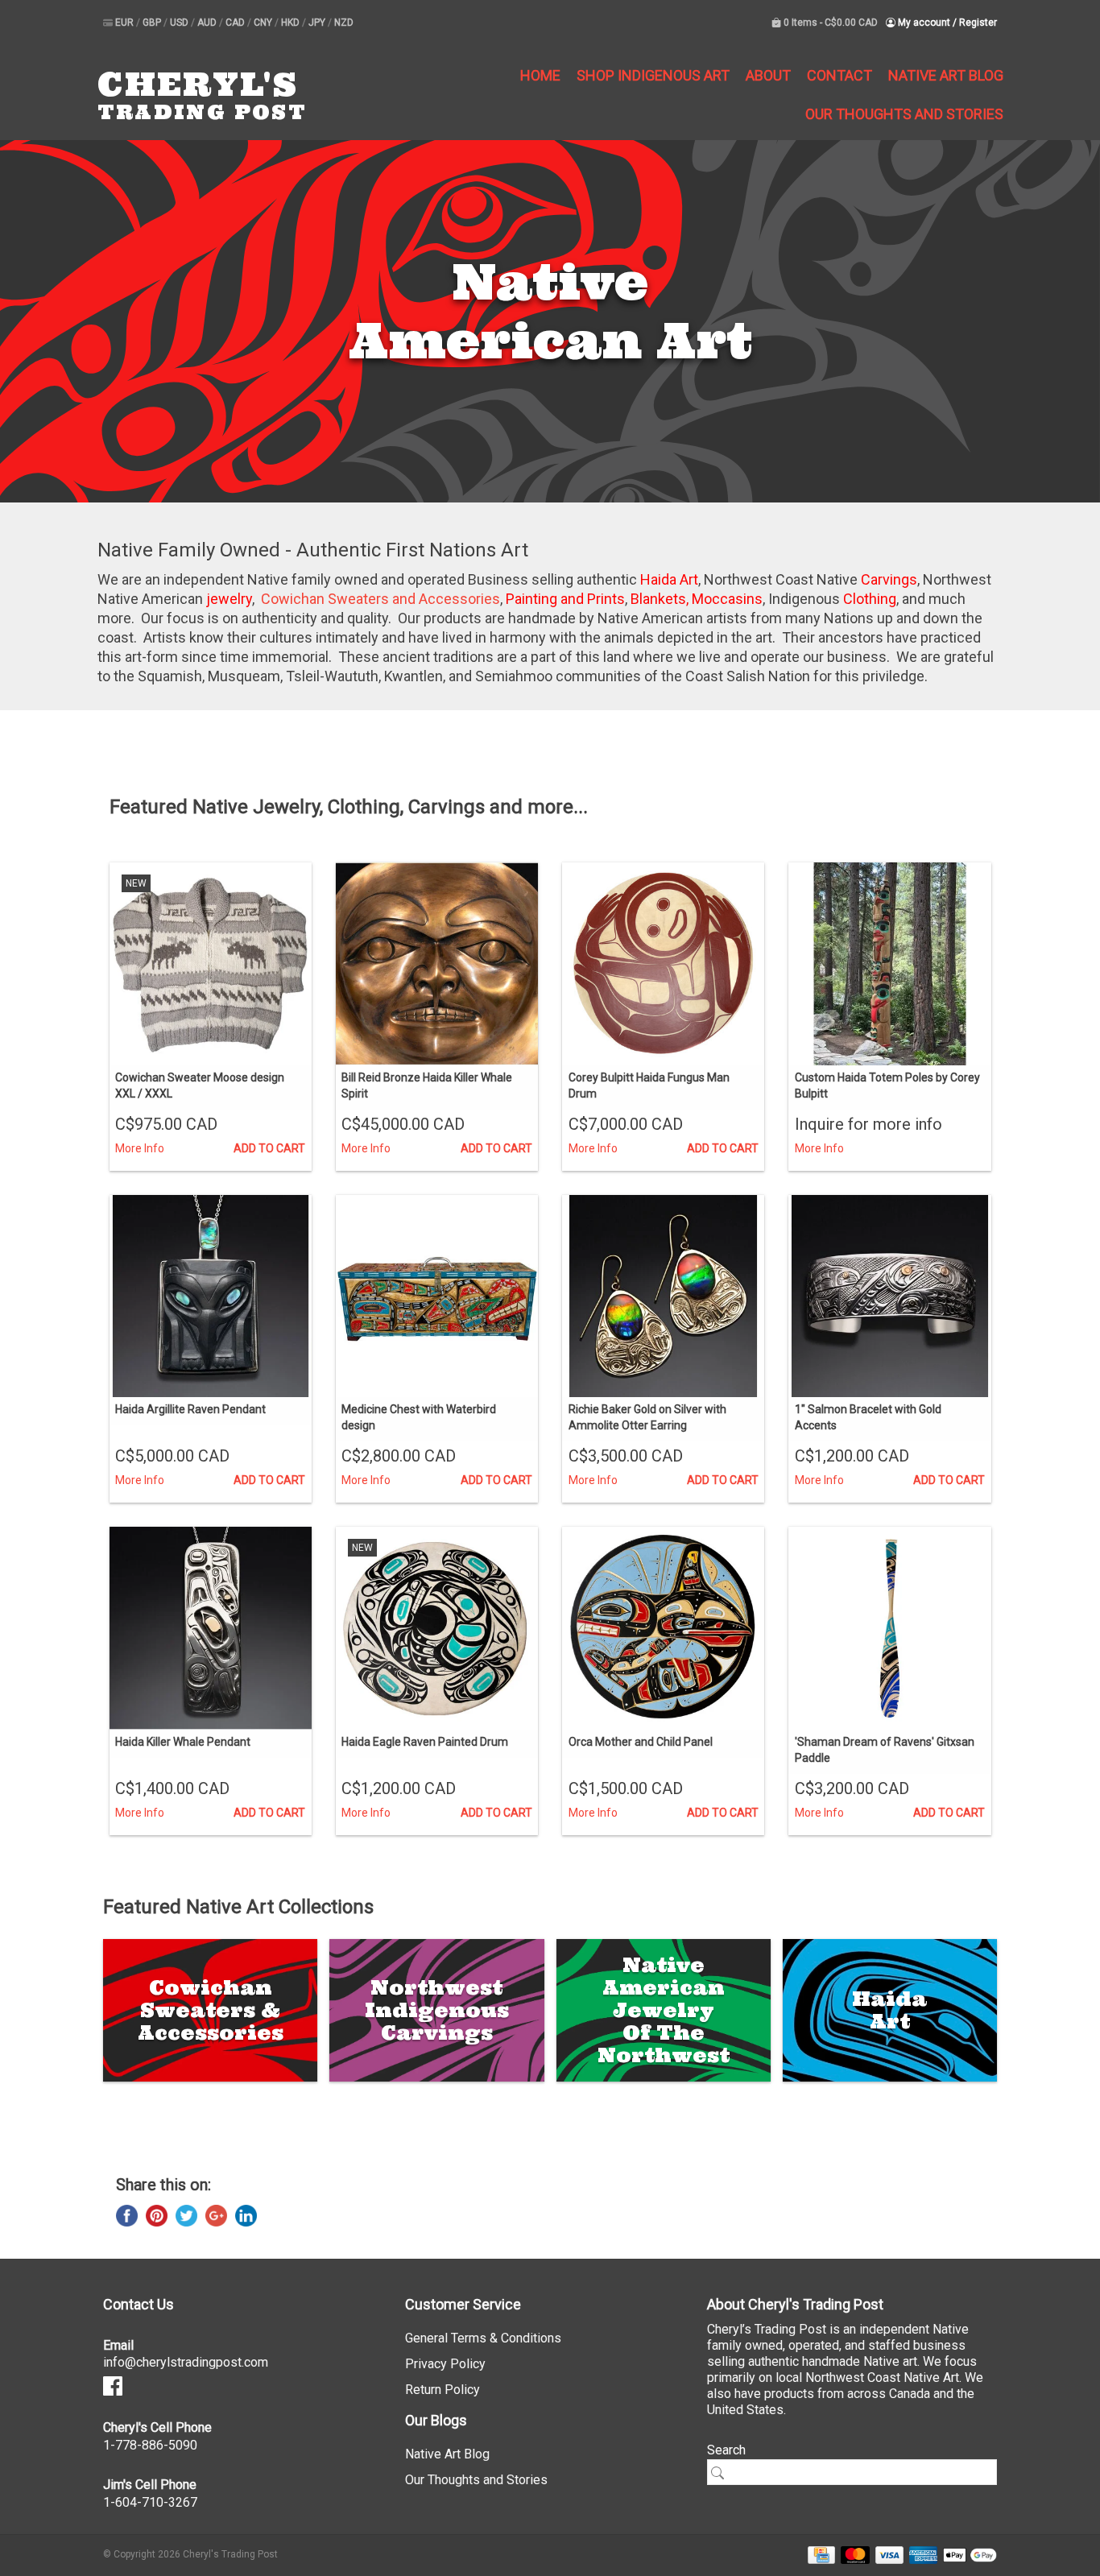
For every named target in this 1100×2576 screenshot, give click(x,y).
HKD (292, 23)
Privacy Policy (445, 2364)
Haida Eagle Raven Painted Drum (425, 1742)
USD (180, 23)
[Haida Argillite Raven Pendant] (211, 1296)
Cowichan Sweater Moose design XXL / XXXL (200, 1085)
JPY (318, 23)
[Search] (723, 2473)
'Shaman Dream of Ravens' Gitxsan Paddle (885, 1750)
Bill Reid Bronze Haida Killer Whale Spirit (427, 1085)
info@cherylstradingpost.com (186, 2362)
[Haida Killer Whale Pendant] (211, 1628)
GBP (153, 23)
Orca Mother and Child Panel (641, 1742)
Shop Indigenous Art (653, 75)
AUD (208, 23)
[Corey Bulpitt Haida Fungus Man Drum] (663, 963)
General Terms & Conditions (483, 2338)
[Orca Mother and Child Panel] (663, 1628)
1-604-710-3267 (150, 2502)
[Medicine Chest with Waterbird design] (437, 1296)
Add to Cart (269, 1148)
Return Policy (442, 2390)
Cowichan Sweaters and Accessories (380, 599)
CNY (264, 23)
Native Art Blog (946, 75)
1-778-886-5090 (150, 2445)
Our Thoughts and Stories (904, 114)
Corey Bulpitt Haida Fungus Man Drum (649, 1085)
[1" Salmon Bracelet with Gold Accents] (889, 1296)
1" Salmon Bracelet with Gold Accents (868, 1417)
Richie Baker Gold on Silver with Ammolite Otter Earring (647, 1417)
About (768, 75)
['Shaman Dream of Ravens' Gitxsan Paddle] (889, 1628)
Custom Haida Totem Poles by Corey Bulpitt (887, 1085)
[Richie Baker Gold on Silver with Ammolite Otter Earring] (663, 1296)
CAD (236, 23)
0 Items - (829, 23)
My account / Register (946, 23)
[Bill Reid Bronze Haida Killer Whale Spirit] (437, 963)
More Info (140, 1148)
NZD (344, 23)
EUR (126, 23)
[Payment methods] (819, 2554)
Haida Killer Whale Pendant (183, 1742)
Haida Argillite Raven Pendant (190, 1409)
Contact (839, 75)
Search (726, 2450)
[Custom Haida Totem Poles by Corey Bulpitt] (889, 963)
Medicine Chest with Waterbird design (419, 1417)
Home (540, 75)
